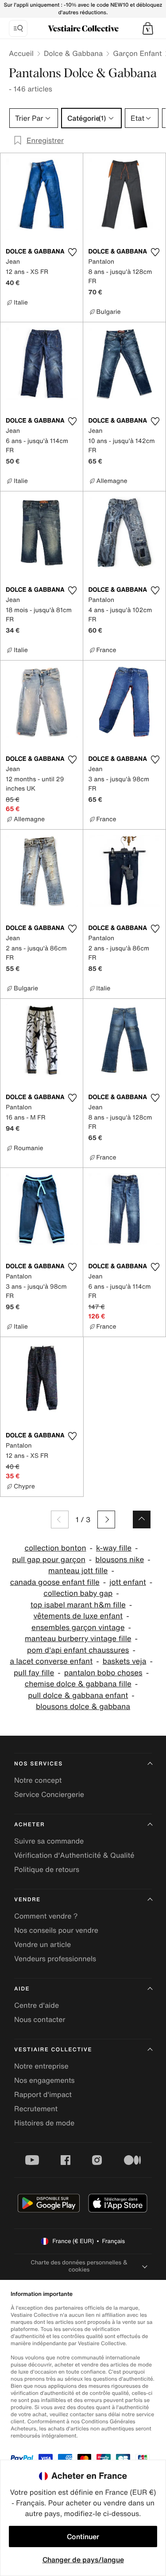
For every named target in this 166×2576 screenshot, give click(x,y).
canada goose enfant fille (55, 1582)
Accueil (21, 53)
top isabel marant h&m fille (78, 1605)
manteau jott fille (78, 1571)
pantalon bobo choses (103, 1673)
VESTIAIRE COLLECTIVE (53, 2050)
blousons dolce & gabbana (83, 1707)
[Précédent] (60, 1519)
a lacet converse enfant (51, 1661)
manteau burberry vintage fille (78, 1639)
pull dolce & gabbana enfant (78, 1696)
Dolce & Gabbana (73, 53)
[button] (148, 28)
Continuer (83, 2536)
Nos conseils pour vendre (56, 1930)
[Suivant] (106, 1519)
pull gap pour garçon (49, 1560)
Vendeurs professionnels (55, 1959)
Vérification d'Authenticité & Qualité (74, 1855)
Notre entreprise (41, 2066)
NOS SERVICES (39, 1764)
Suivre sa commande (49, 1841)
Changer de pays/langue (83, 2560)
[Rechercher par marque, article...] (18, 28)
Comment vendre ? (46, 1916)
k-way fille (114, 1548)
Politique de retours (47, 1869)
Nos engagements (44, 2080)
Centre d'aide (37, 2005)
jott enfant (128, 1582)
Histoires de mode (44, 2123)
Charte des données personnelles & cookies (79, 2266)
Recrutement (36, 2109)
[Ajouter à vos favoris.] (73, 252)
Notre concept (38, 1780)
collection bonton (55, 1548)
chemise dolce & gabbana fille (78, 1684)
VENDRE (27, 1900)
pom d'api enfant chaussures (78, 1650)
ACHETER (30, 1825)
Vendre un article (42, 1944)
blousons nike (120, 1560)
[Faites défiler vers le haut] (142, 1519)
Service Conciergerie (49, 1794)
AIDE (22, 1989)
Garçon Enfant (137, 53)
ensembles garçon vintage (78, 1628)
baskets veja (125, 1661)
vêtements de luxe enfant (78, 1616)
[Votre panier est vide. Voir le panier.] (148, 28)
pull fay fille (34, 1673)
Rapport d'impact (43, 2094)
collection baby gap (78, 1593)
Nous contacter (40, 2019)
